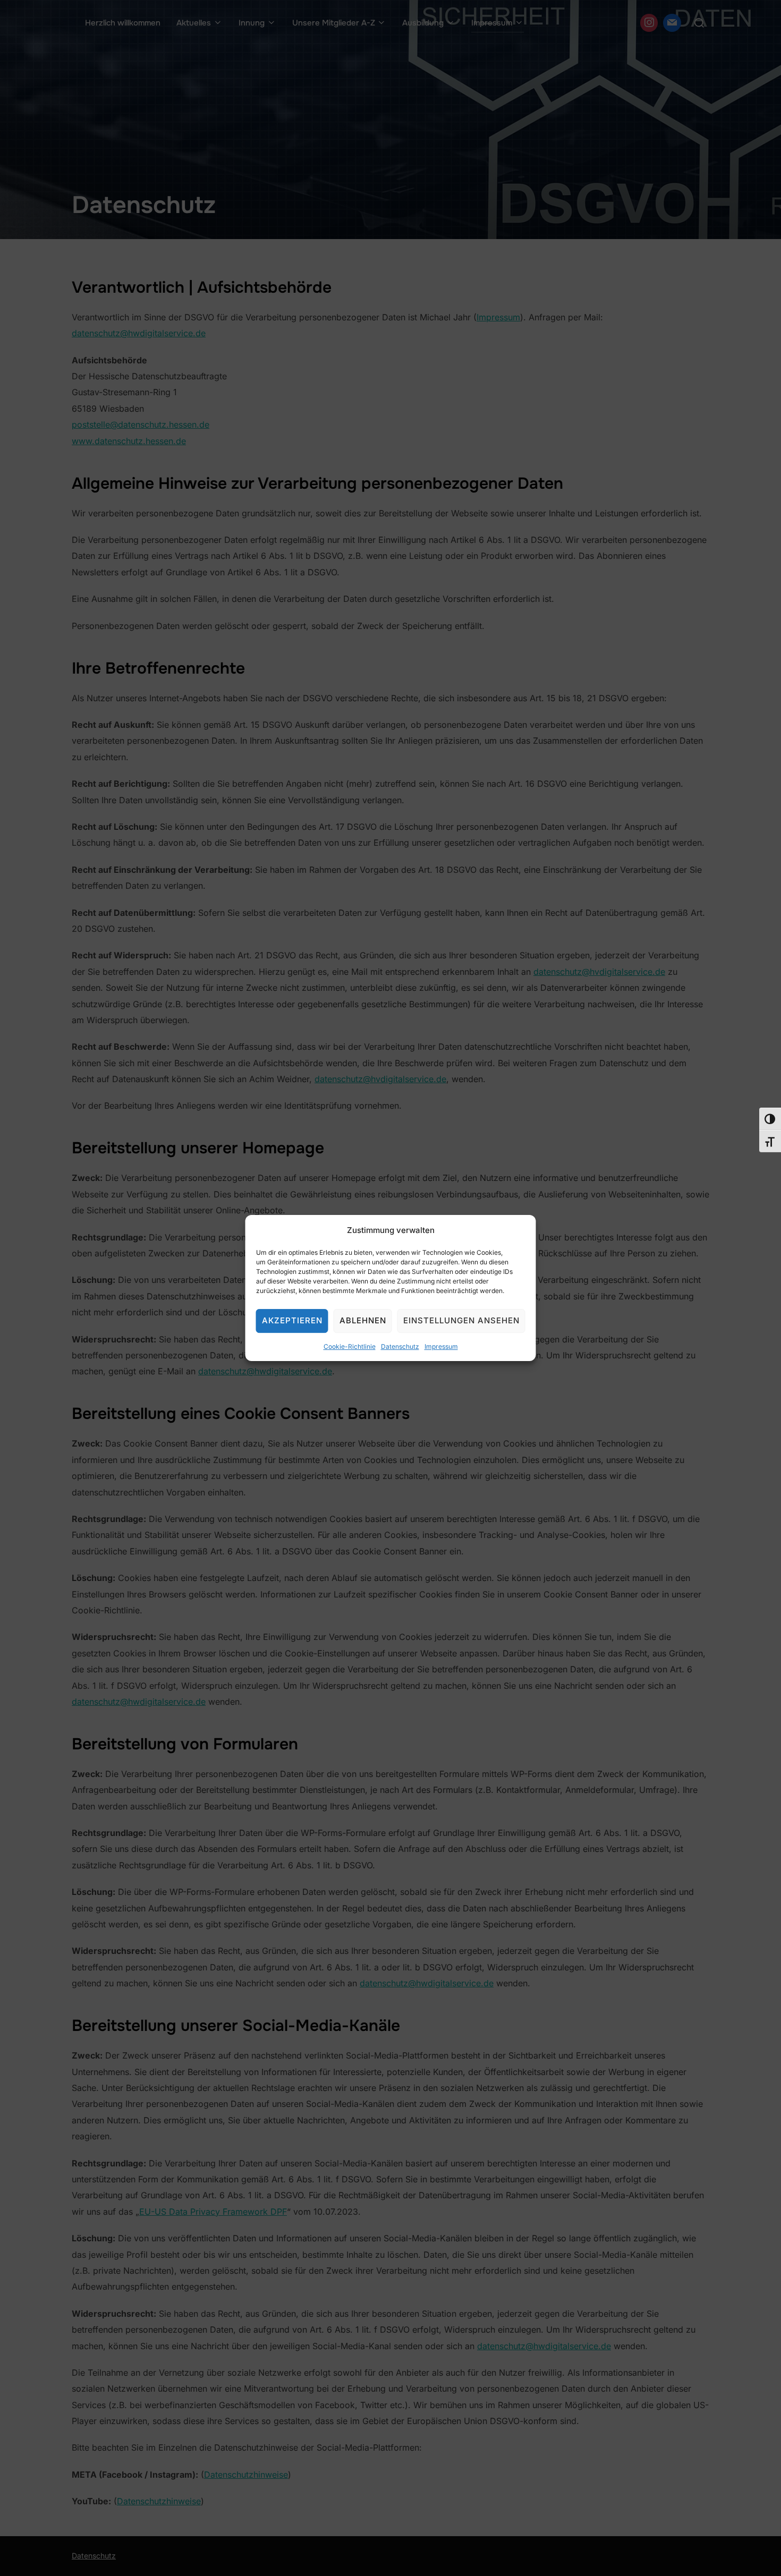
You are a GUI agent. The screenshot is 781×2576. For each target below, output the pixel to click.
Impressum (441, 1346)
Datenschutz (400, 1346)
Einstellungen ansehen (461, 1320)
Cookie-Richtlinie (350, 1346)
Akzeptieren (292, 1320)
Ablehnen (363, 1320)
